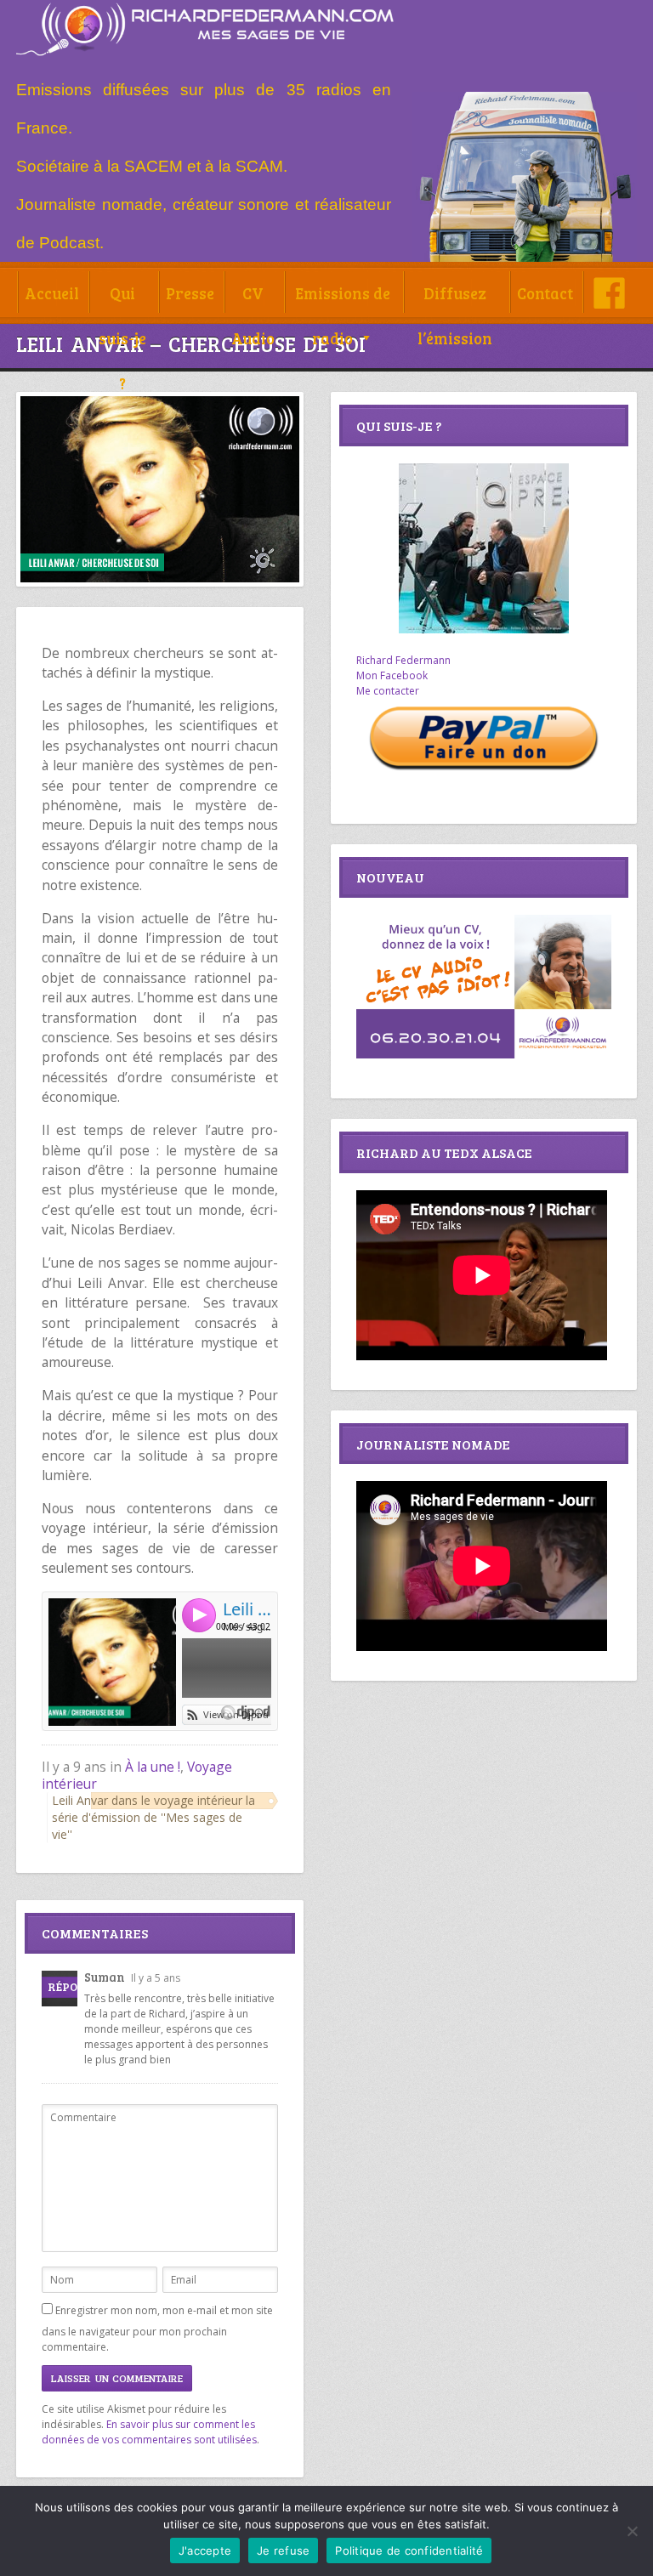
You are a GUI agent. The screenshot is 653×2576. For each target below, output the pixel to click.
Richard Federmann (403, 660)
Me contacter (388, 691)
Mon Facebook (392, 675)
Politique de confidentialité (409, 2550)
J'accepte (205, 2550)
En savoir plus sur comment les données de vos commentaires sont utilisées (149, 2432)
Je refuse (283, 2550)
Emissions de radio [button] (343, 299)
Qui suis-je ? (122, 299)
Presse (190, 293)
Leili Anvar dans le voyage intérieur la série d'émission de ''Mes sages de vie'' (153, 1817)
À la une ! (153, 1767)
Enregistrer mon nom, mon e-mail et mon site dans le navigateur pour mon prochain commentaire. (157, 2329)
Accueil (52, 293)
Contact (545, 293)
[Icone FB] (609, 293)
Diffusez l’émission (455, 299)
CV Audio (253, 299)
